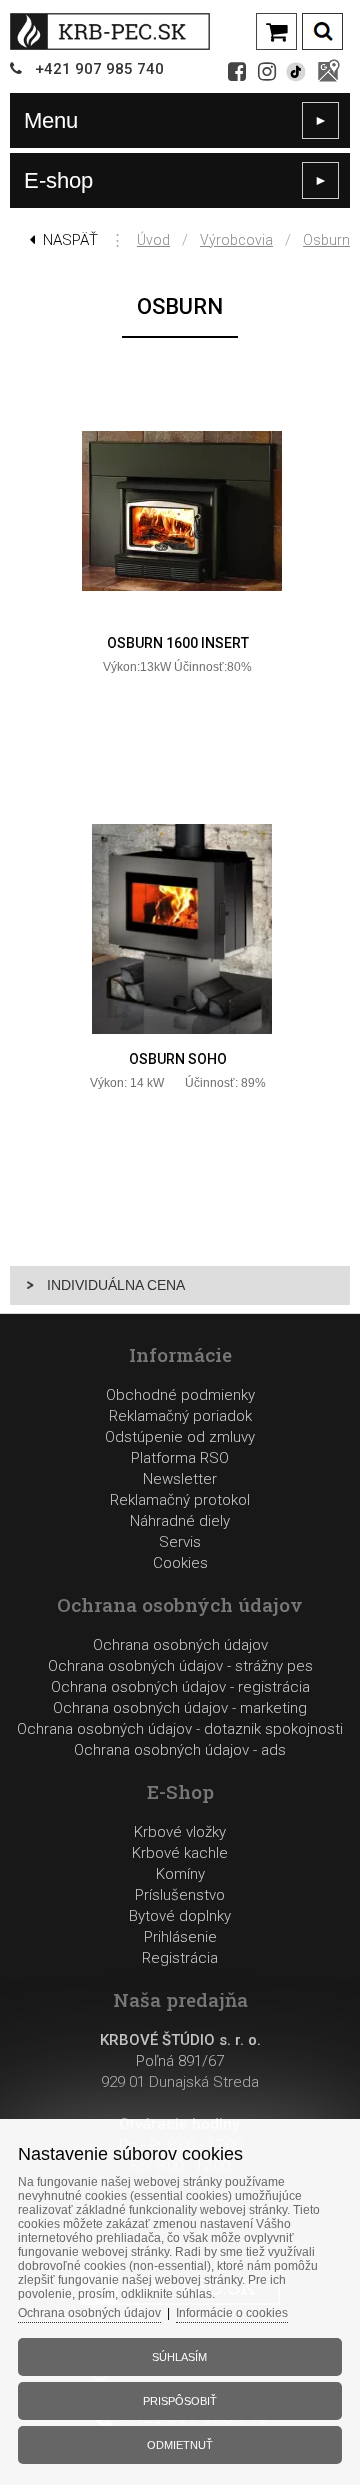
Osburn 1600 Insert (178, 643)
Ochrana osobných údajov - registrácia (180, 1687)
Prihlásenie (180, 1937)
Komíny (180, 1874)
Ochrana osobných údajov (180, 1645)
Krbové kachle (180, 1853)
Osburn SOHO (178, 1059)
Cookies (180, 1563)
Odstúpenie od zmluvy (180, 1437)
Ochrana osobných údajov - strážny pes (180, 1666)
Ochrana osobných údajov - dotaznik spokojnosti (180, 1729)
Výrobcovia (236, 240)
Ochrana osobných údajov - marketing (180, 1708)
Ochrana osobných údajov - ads (180, 1750)
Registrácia (180, 1958)
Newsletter (180, 1479)
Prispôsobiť (180, 2401)
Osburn (326, 240)
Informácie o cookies (232, 2313)
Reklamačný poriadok (180, 1416)
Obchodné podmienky (180, 1395)
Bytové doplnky (180, 1916)
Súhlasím (179, 2357)
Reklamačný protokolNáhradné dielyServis (180, 1521)
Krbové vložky (180, 1832)
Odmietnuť (180, 2445)
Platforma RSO (180, 1458)
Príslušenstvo (180, 1895)
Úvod (153, 240)
